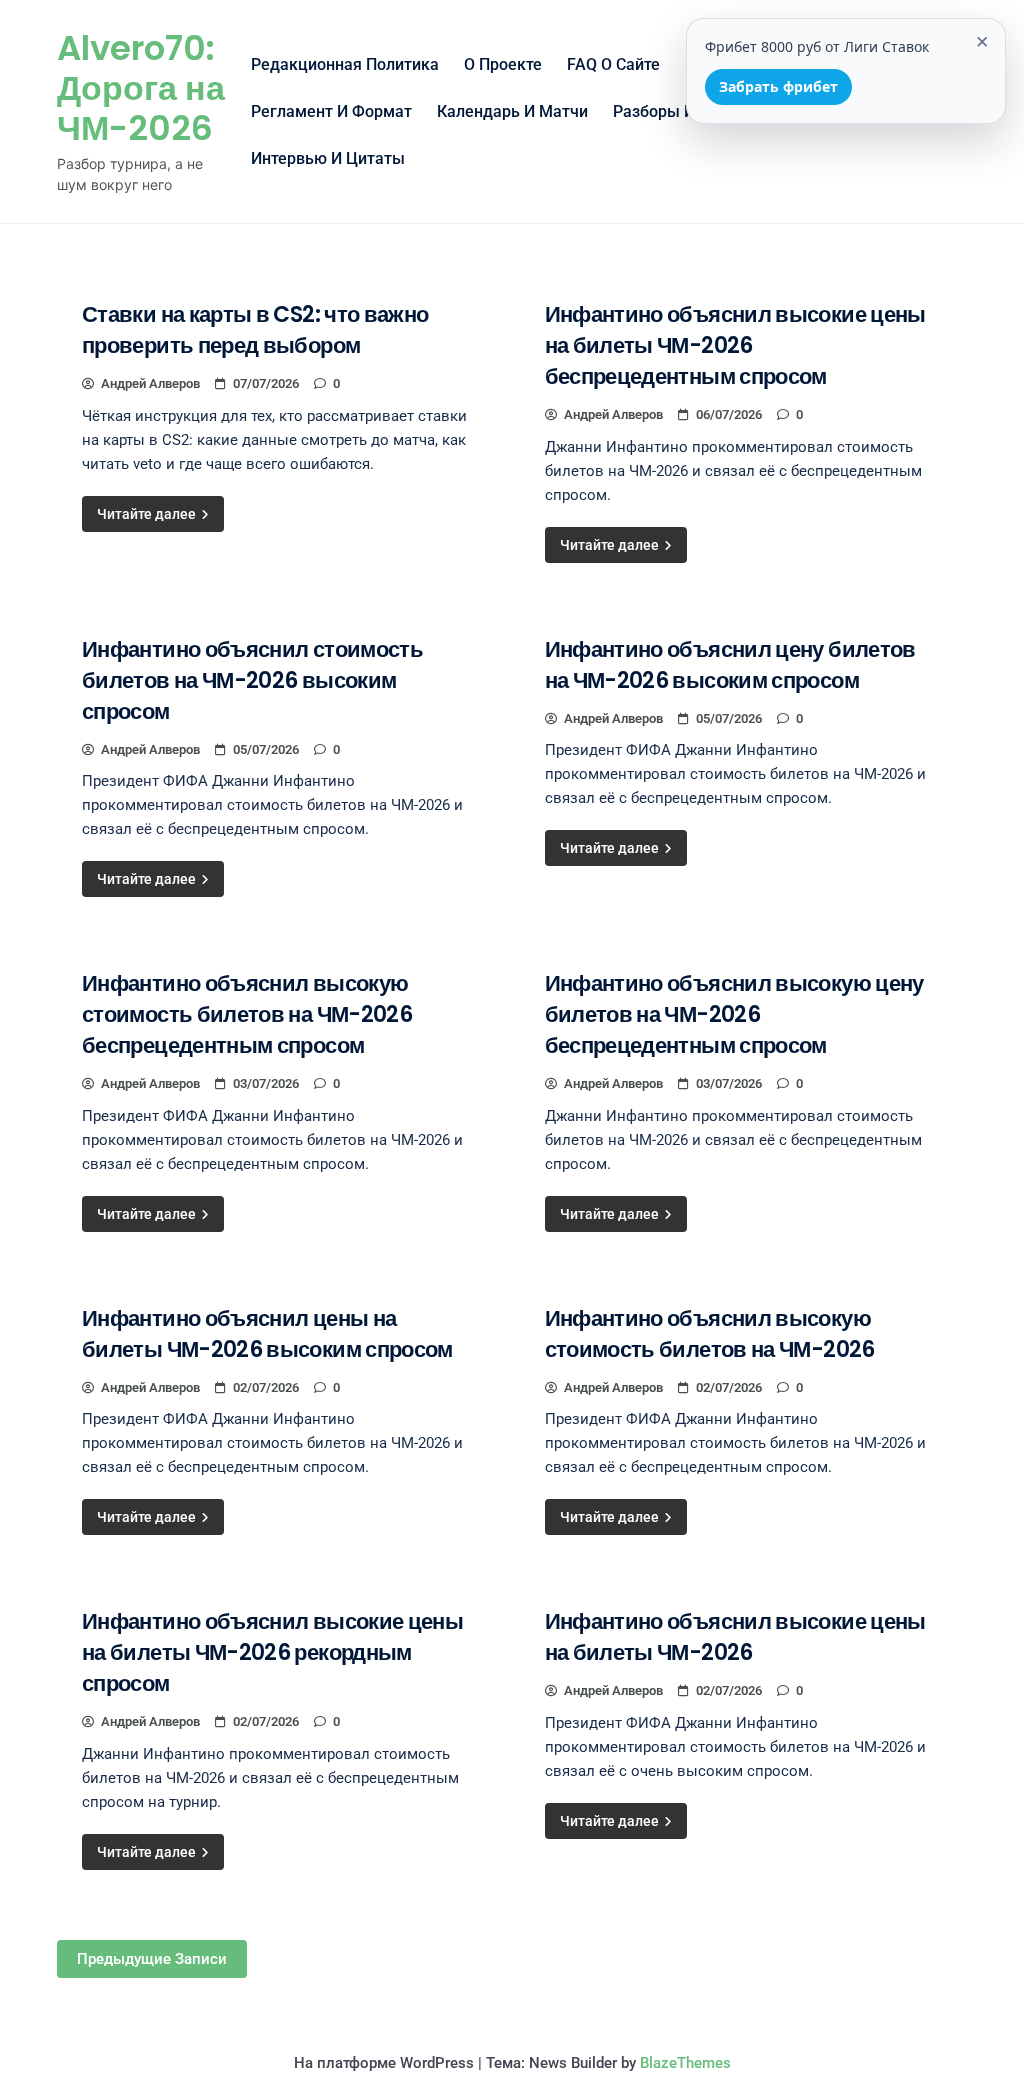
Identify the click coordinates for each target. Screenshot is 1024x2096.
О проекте (503, 64)
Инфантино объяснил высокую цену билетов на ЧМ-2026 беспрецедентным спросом (734, 1014)
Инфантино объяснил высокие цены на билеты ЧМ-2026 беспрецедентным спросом (735, 345)
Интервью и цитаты (328, 158)
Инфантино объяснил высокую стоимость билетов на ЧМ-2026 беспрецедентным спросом (247, 1014)
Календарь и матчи (512, 111)
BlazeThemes (685, 2063)
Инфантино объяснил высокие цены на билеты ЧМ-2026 (735, 1637)
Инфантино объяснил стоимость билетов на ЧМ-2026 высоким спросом (252, 680)
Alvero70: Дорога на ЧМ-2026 (141, 88)
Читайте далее (148, 514)
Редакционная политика (345, 64)
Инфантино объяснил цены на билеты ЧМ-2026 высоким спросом (267, 1334)
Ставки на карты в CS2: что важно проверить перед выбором (255, 330)
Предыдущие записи (152, 1959)
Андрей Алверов (150, 383)
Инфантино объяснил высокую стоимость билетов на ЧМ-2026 (710, 1334)
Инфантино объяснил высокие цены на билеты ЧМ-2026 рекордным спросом (272, 1652)
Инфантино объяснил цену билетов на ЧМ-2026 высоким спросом (730, 665)
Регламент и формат (331, 111)
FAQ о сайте (613, 64)
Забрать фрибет (778, 86)
